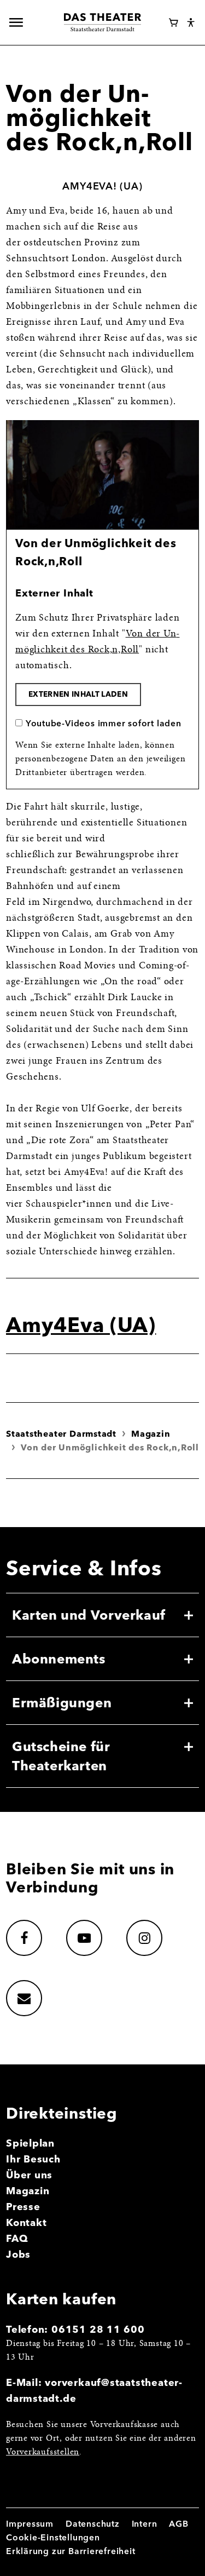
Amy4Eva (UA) (81, 1324)
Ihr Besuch (33, 2159)
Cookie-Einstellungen (53, 2537)
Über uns (29, 2175)
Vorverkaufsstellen (43, 2452)
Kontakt (27, 2222)
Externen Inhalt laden (78, 694)
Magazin (151, 1434)
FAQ (17, 2238)
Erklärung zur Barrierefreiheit (71, 2551)
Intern (145, 2524)
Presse (23, 2207)
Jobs (18, 2254)
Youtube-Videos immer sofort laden (104, 723)
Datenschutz (93, 2524)
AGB (178, 2524)
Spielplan (30, 2143)
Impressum (30, 2524)
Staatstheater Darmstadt (61, 1434)
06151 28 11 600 (98, 2329)
